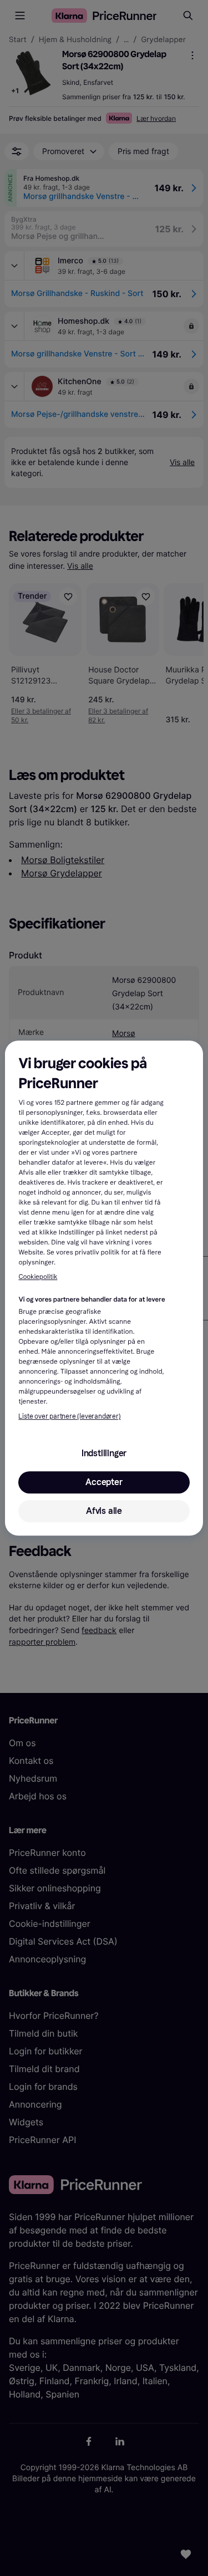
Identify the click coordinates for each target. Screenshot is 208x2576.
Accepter (104, 1482)
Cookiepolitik (38, 1277)
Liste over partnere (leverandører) (69, 1416)
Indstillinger (104, 1453)
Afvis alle (104, 1511)
